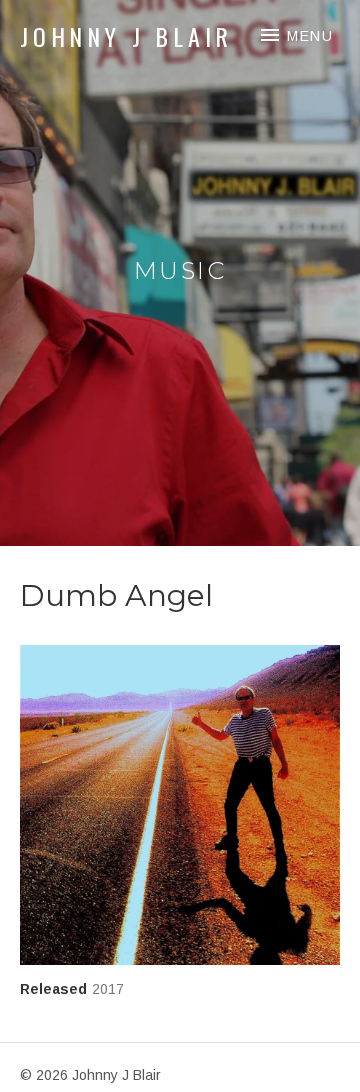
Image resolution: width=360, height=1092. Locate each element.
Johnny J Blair (126, 36)
